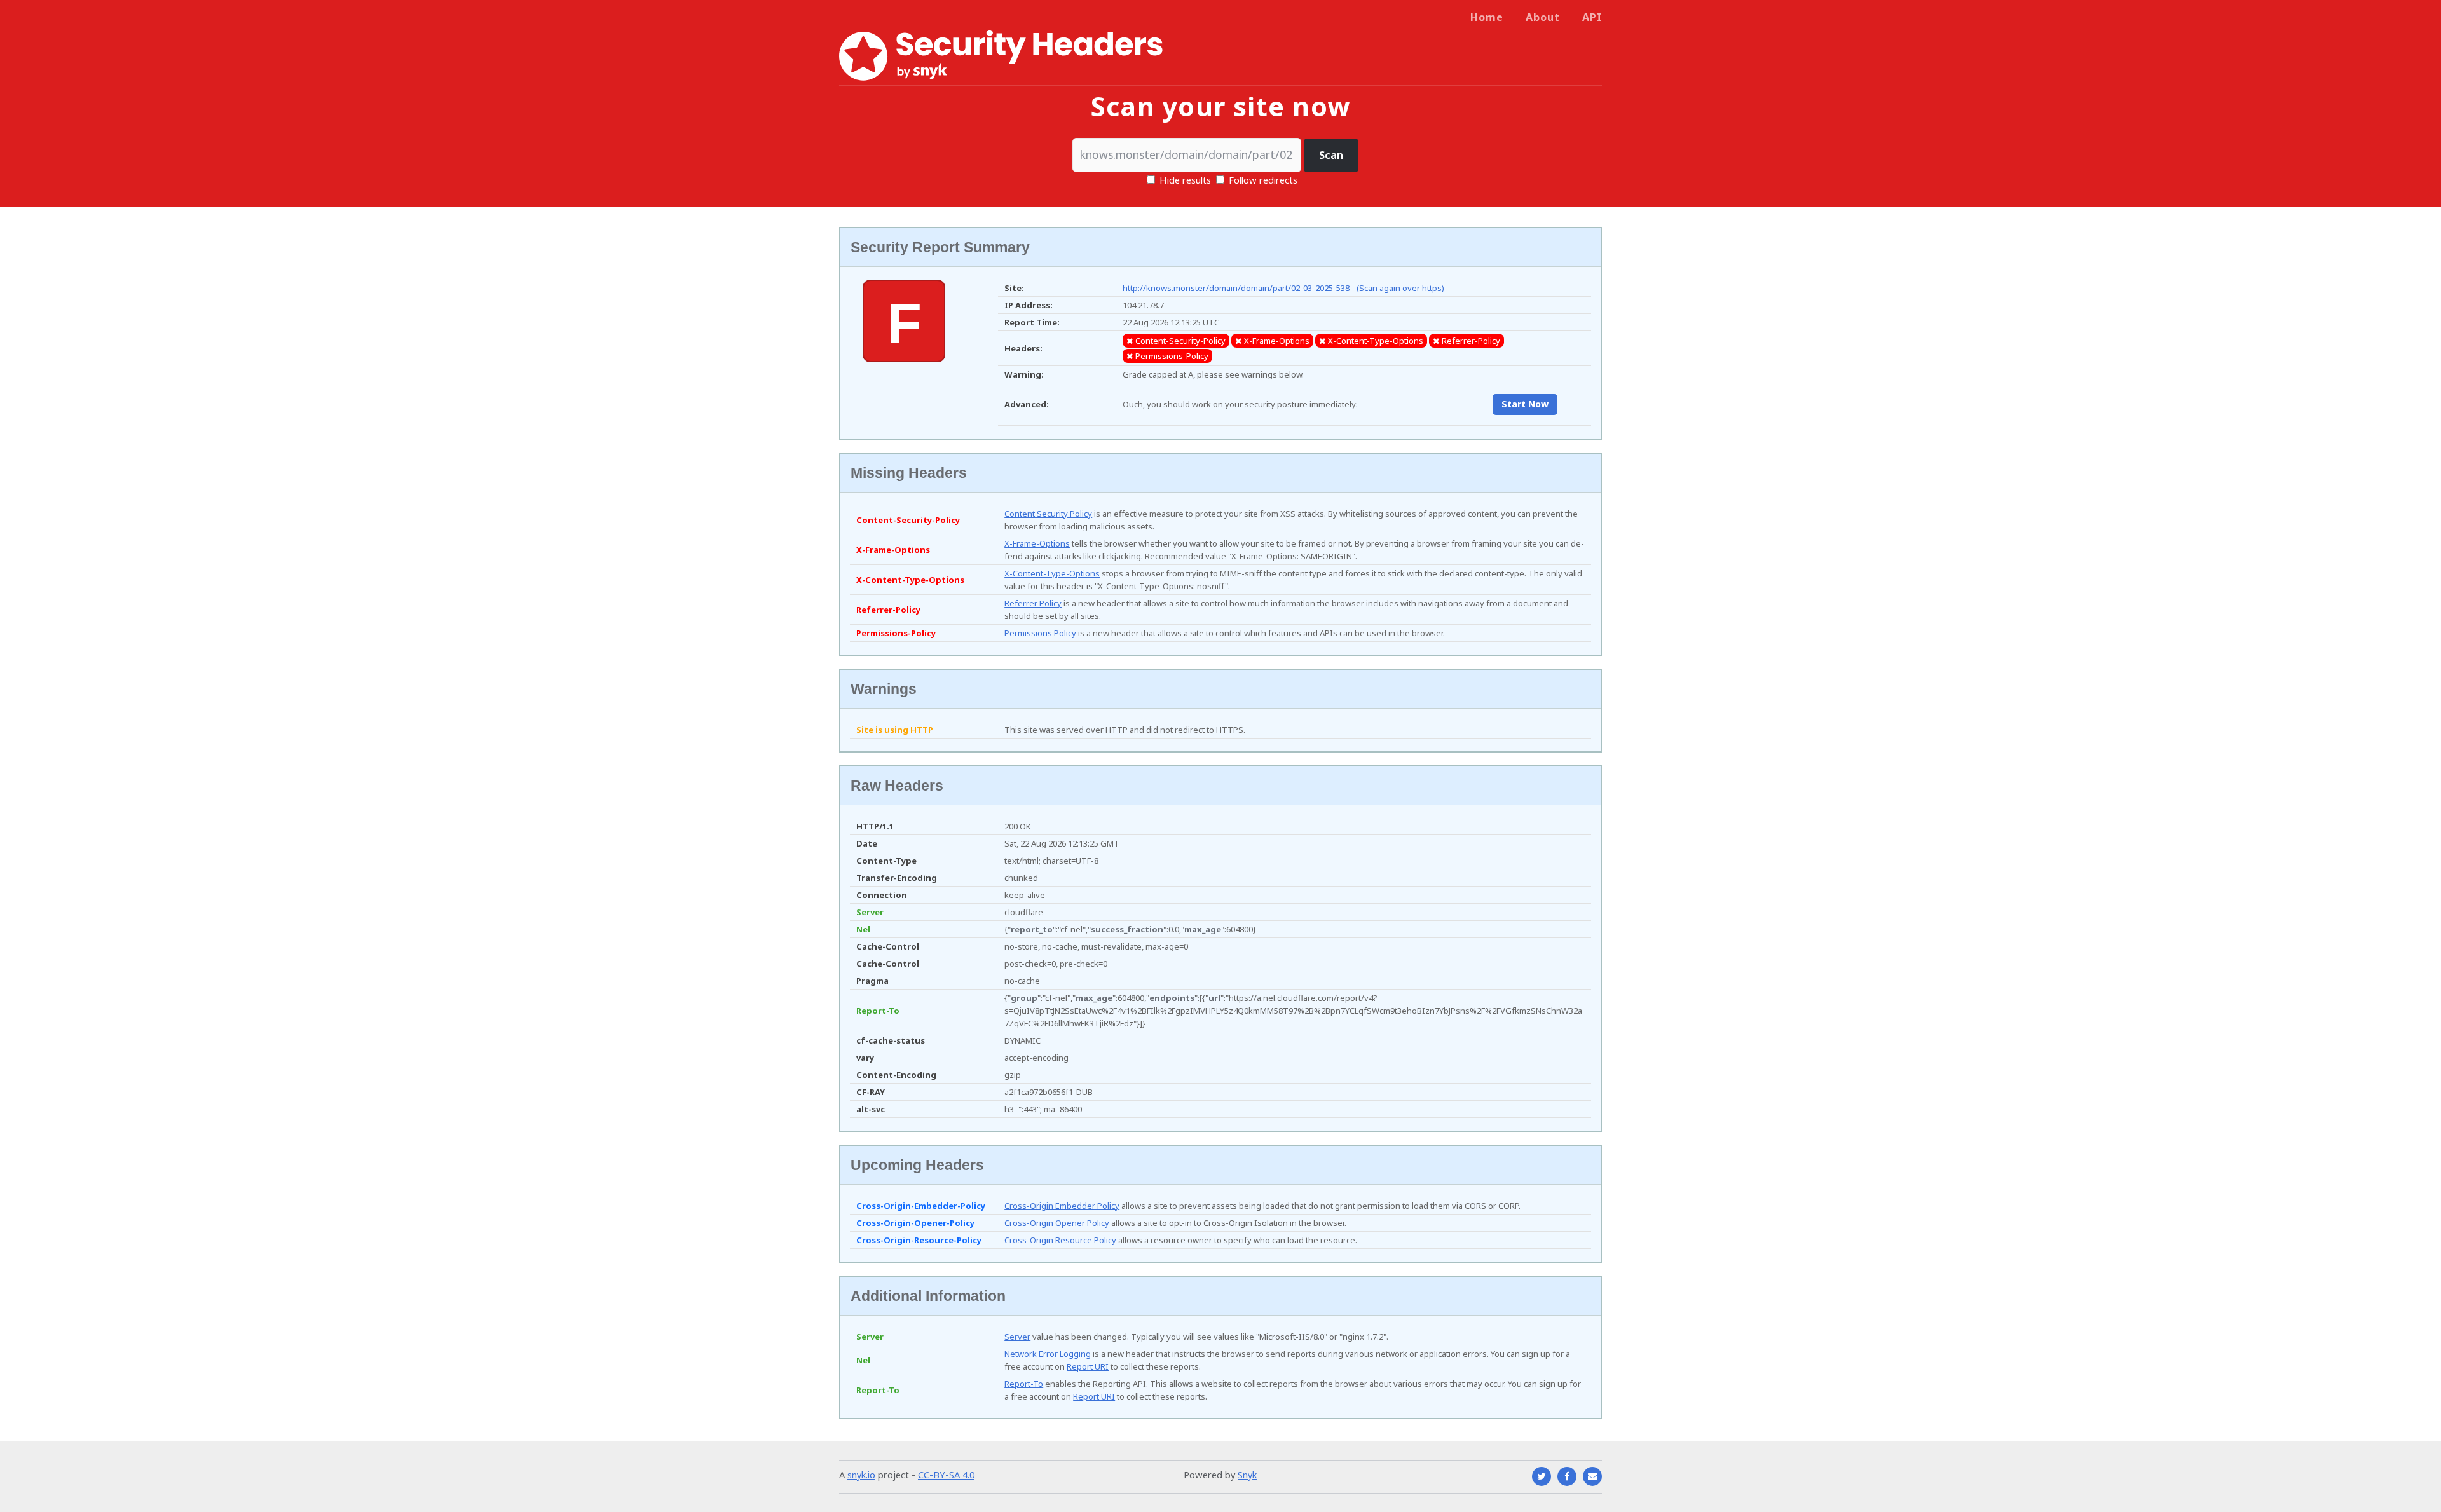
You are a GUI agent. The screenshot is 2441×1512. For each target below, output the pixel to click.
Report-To (1024, 1384)
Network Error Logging (1048, 1354)
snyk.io (861, 1475)
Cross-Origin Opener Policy (1057, 1223)
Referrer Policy (1033, 603)
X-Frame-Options (1037, 543)
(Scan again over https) (1400, 288)
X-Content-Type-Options (1052, 573)
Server (1017, 1337)
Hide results (1184, 180)
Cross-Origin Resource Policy (1060, 1240)
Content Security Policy (1048, 514)
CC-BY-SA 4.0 (946, 1475)
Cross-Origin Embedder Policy (1062, 1206)
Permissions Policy (1040, 633)
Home (1487, 17)
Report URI (1088, 1366)
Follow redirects (1263, 180)
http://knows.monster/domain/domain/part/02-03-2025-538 (1236, 288)
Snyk (1247, 1475)
